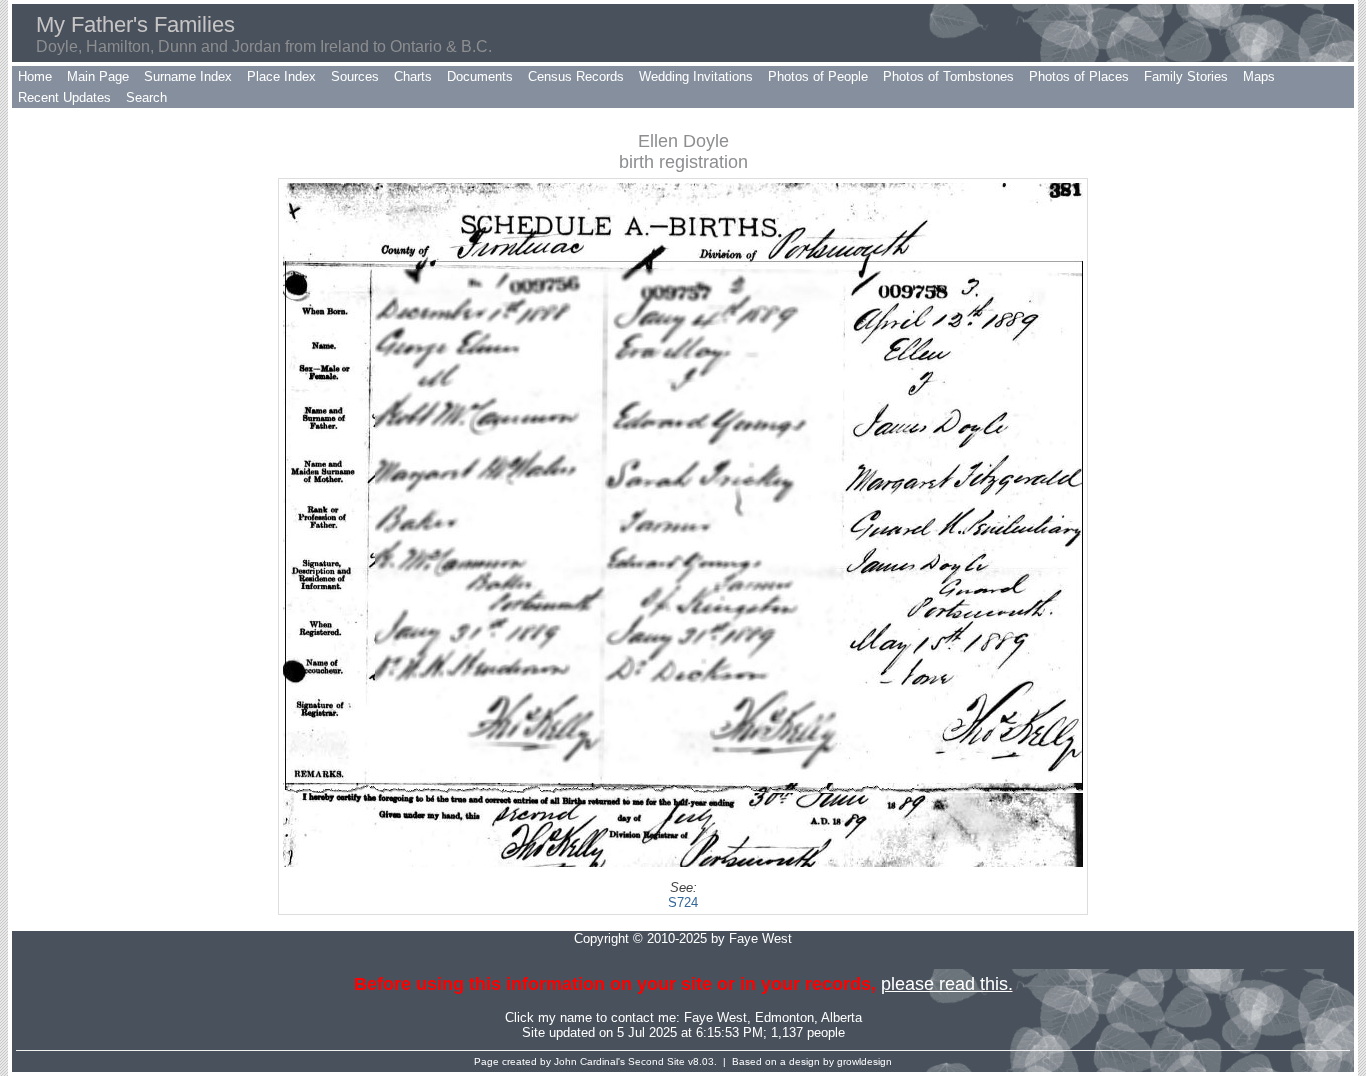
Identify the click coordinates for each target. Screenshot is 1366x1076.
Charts (413, 76)
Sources (355, 76)
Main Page (98, 76)
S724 (683, 902)
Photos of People (818, 76)
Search (146, 97)
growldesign (864, 1061)
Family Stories (1186, 76)
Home (35, 76)
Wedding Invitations (696, 76)
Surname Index (188, 76)
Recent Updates (64, 97)
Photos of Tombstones (948, 76)
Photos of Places (1079, 76)
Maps (1259, 76)
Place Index (281, 76)
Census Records (576, 76)
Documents (480, 76)
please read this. (947, 984)
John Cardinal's (589, 1061)
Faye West (715, 1017)
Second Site (656, 1061)
